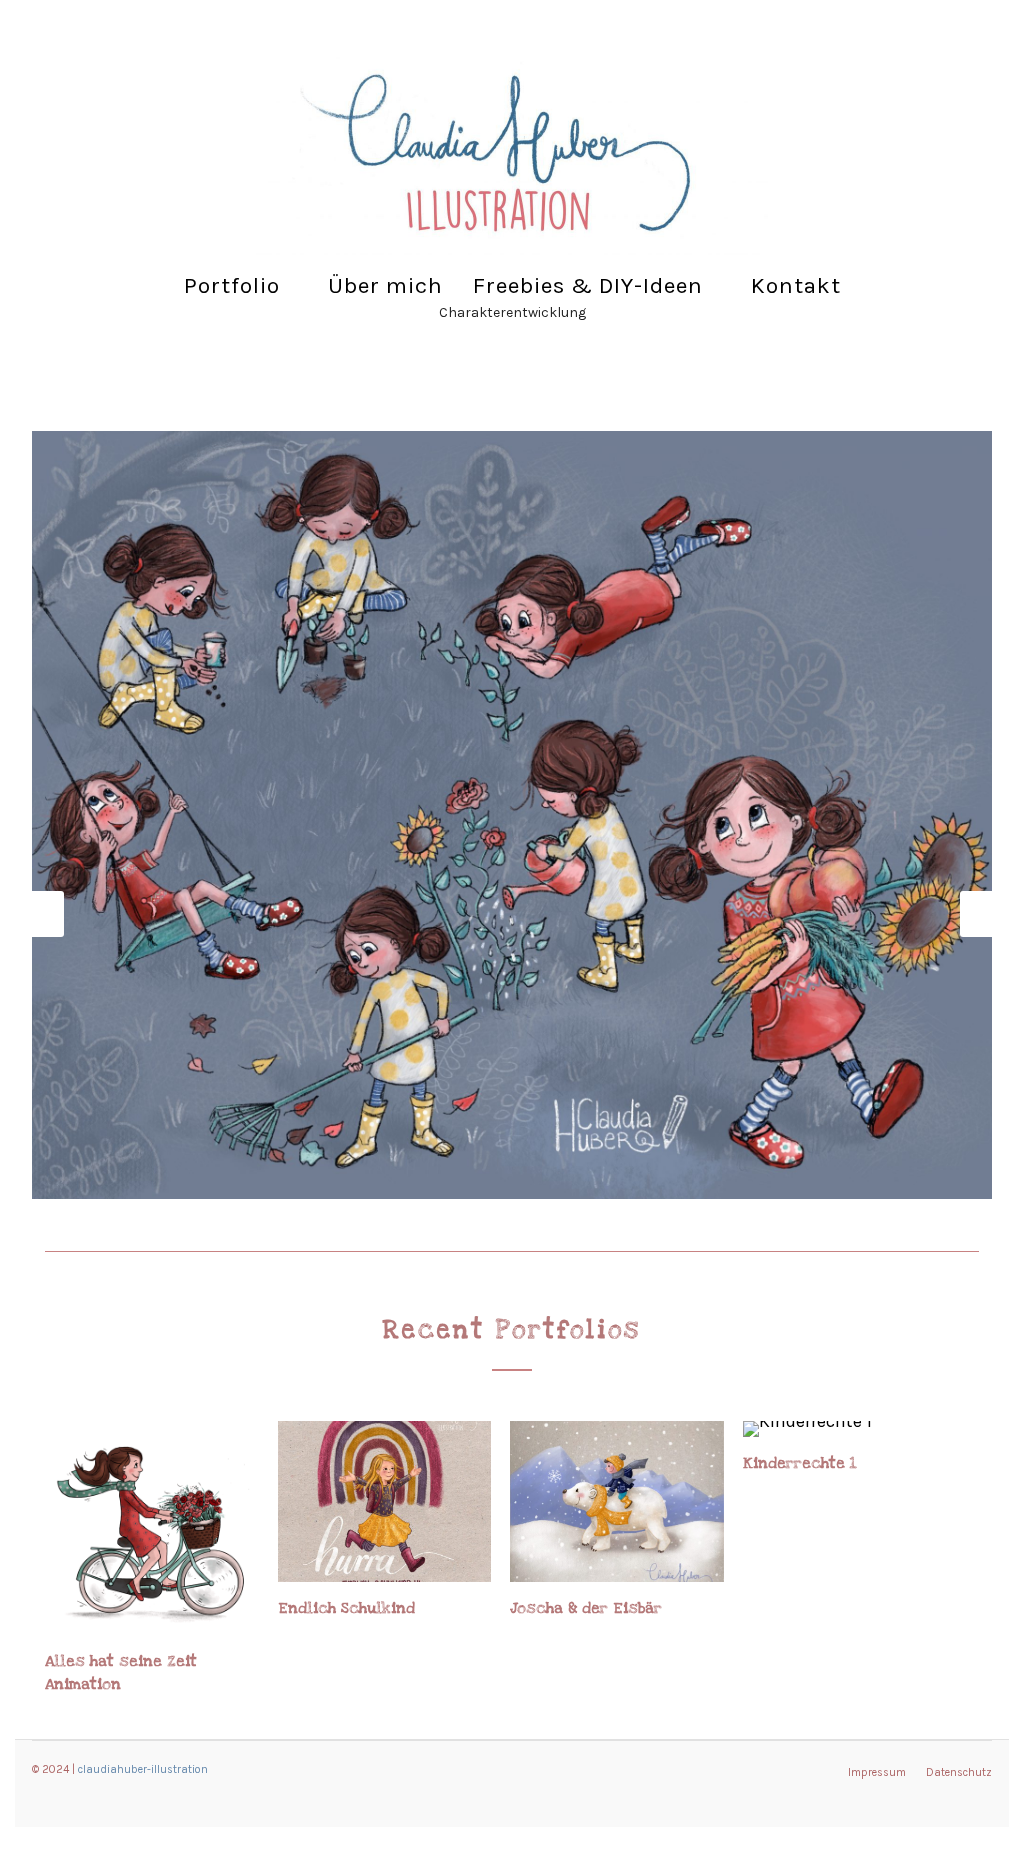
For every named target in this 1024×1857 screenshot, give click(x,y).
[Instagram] (80, 59)
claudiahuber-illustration (143, 1769)
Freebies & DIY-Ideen (588, 285)
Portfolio (232, 285)
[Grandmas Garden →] (982, 914)
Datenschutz (959, 1772)
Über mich (385, 285)
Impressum (877, 1772)
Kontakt (796, 285)
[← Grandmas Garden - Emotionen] (42, 914)
